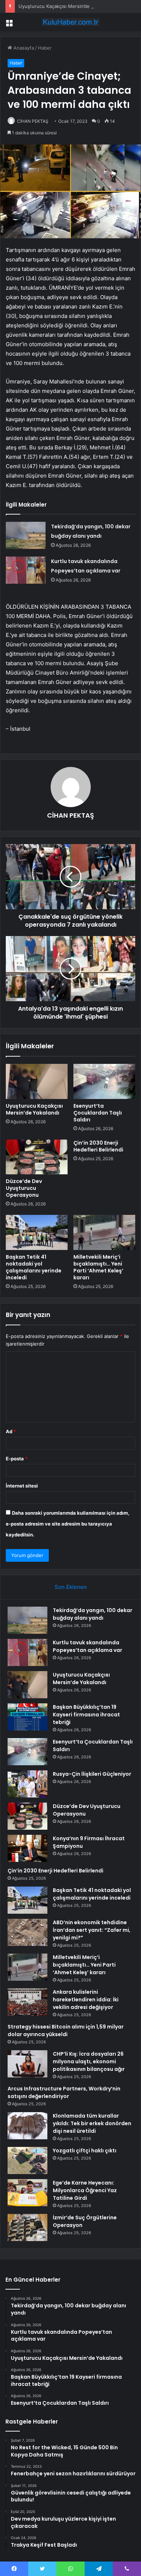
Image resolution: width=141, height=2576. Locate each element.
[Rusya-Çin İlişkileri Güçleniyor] (27, 1784)
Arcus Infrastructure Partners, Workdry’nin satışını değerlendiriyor (64, 2092)
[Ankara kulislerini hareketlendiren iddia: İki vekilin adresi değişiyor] (27, 2002)
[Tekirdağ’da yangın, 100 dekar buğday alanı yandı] (26, 535)
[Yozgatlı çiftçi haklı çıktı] (27, 2160)
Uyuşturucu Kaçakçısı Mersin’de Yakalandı (65, 6)
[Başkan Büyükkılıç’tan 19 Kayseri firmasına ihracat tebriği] (27, 1717)
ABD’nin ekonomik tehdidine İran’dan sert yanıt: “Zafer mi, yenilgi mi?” (92, 1930)
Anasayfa (23, 48)
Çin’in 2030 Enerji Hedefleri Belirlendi (98, 1146)
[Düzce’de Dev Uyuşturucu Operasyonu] (37, 1157)
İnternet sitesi (22, 1486)
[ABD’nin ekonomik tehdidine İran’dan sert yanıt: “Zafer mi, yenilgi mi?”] (27, 1932)
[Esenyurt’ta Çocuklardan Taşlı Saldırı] (104, 1081)
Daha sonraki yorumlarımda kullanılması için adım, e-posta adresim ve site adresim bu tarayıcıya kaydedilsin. (68, 1524)
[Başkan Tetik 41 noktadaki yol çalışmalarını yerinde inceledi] (37, 1232)
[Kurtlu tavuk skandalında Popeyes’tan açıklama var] (26, 570)
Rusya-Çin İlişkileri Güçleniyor (92, 1774)
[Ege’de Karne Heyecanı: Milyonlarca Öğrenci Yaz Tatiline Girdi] (27, 2193)
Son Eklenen (71, 1587)
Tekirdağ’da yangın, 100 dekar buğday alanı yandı (93, 1614)
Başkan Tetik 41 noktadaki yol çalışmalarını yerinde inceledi (34, 1267)
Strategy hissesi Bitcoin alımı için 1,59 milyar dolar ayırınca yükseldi (66, 2030)
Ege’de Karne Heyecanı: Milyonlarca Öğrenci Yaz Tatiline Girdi (85, 2190)
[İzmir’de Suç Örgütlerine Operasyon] (27, 2227)
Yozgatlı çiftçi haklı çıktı (85, 2151)
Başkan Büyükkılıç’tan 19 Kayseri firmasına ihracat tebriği (86, 1715)
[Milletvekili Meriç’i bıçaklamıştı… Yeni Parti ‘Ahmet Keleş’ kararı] (104, 1232)
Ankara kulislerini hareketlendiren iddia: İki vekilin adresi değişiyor (86, 2000)
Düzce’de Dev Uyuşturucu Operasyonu (24, 1188)
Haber (45, 48)
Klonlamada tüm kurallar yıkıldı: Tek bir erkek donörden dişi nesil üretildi (92, 2123)
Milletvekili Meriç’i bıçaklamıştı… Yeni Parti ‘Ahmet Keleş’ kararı (98, 1267)
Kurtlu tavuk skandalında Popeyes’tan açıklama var (87, 1646)
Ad (11, 1431)
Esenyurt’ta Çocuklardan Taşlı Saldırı (98, 1113)
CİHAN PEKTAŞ (33, 121)
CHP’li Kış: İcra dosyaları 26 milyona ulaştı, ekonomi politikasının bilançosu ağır (89, 2061)
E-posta (17, 1459)
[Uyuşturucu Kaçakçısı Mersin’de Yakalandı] (37, 1081)
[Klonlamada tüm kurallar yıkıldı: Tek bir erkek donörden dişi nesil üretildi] (27, 2126)
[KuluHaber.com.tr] (70, 22)
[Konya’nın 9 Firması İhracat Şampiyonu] (27, 1848)
